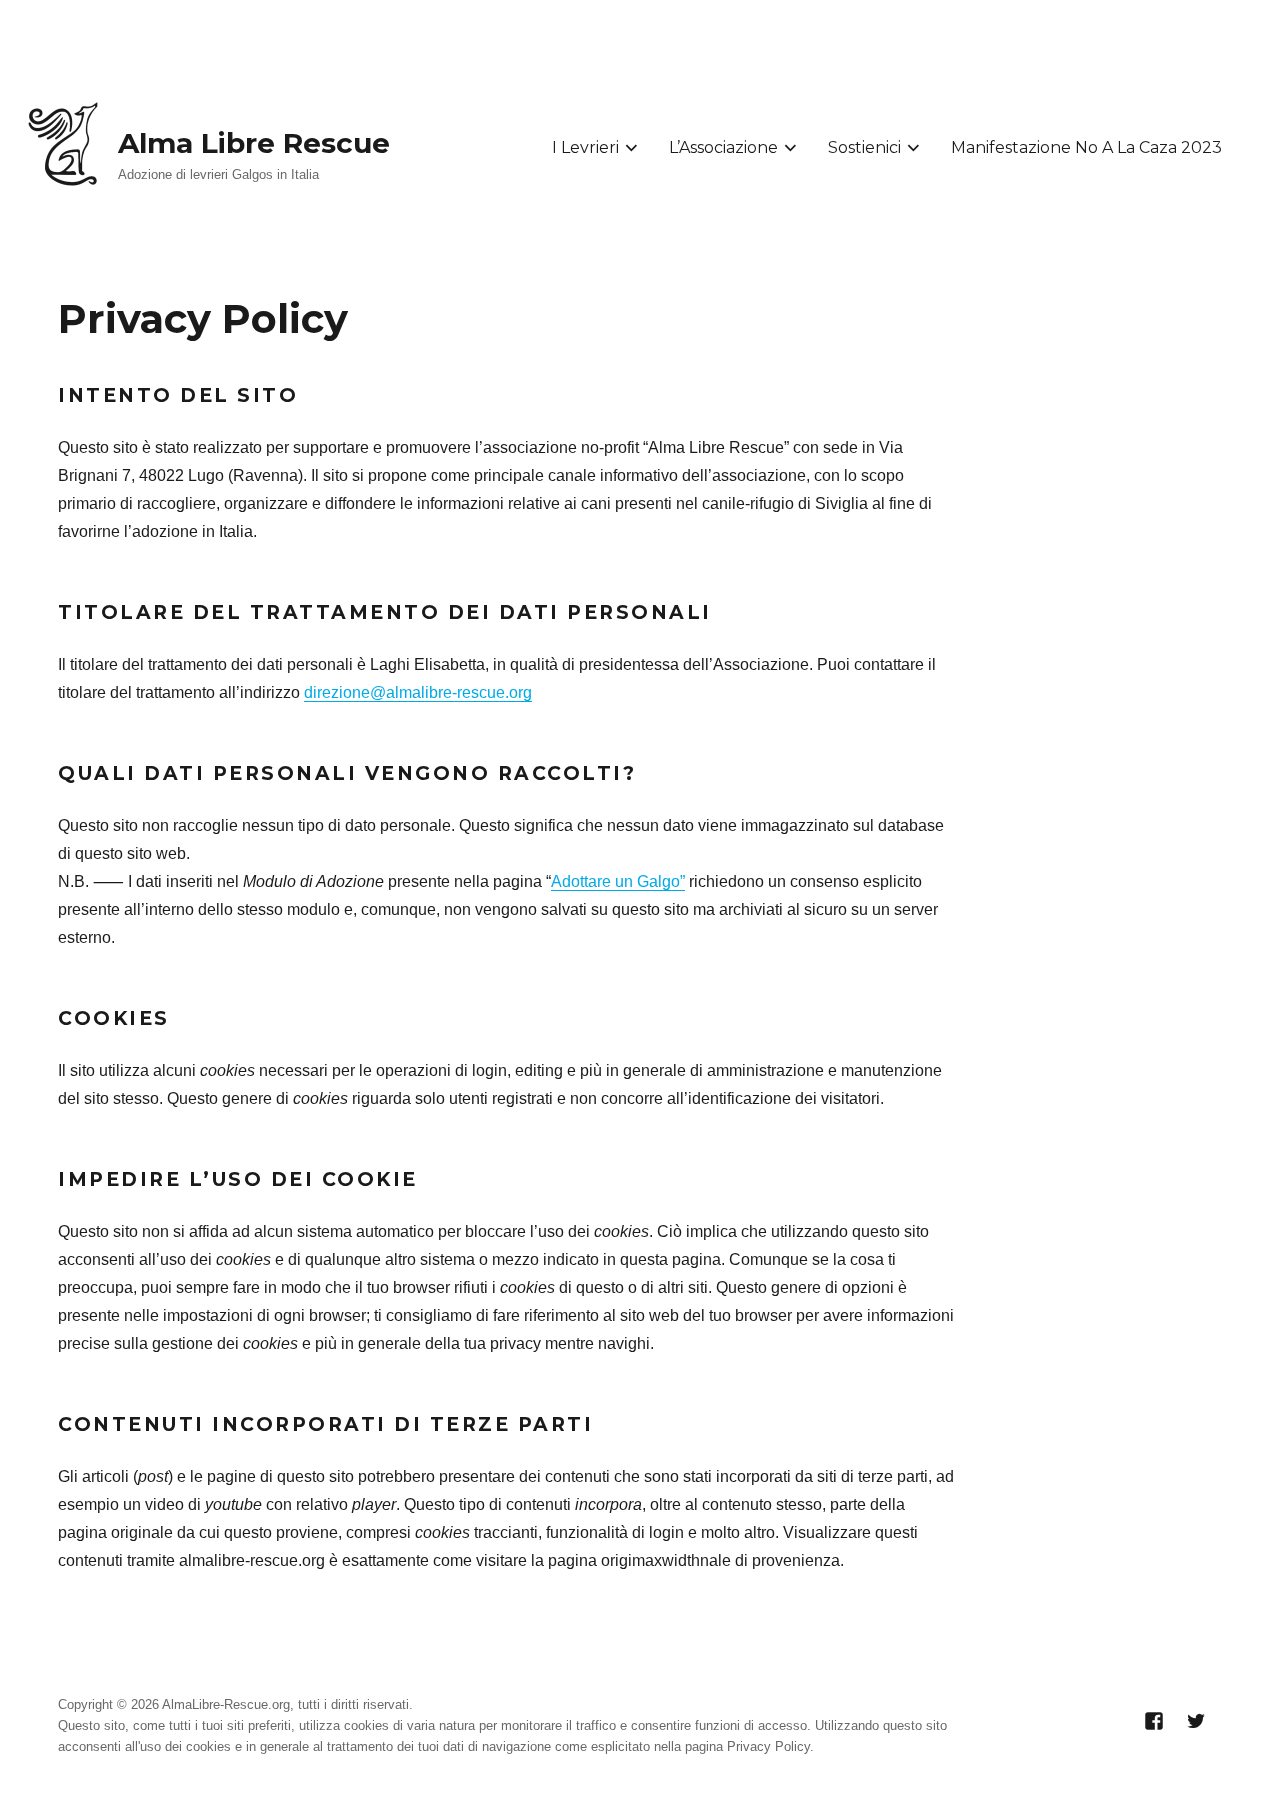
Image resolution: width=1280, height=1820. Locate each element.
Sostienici (864, 147)
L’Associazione (723, 147)
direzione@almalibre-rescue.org (418, 692)
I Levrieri (585, 147)
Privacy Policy (768, 1746)
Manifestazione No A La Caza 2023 (1086, 147)
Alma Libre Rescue (254, 143)
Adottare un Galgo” (618, 881)
